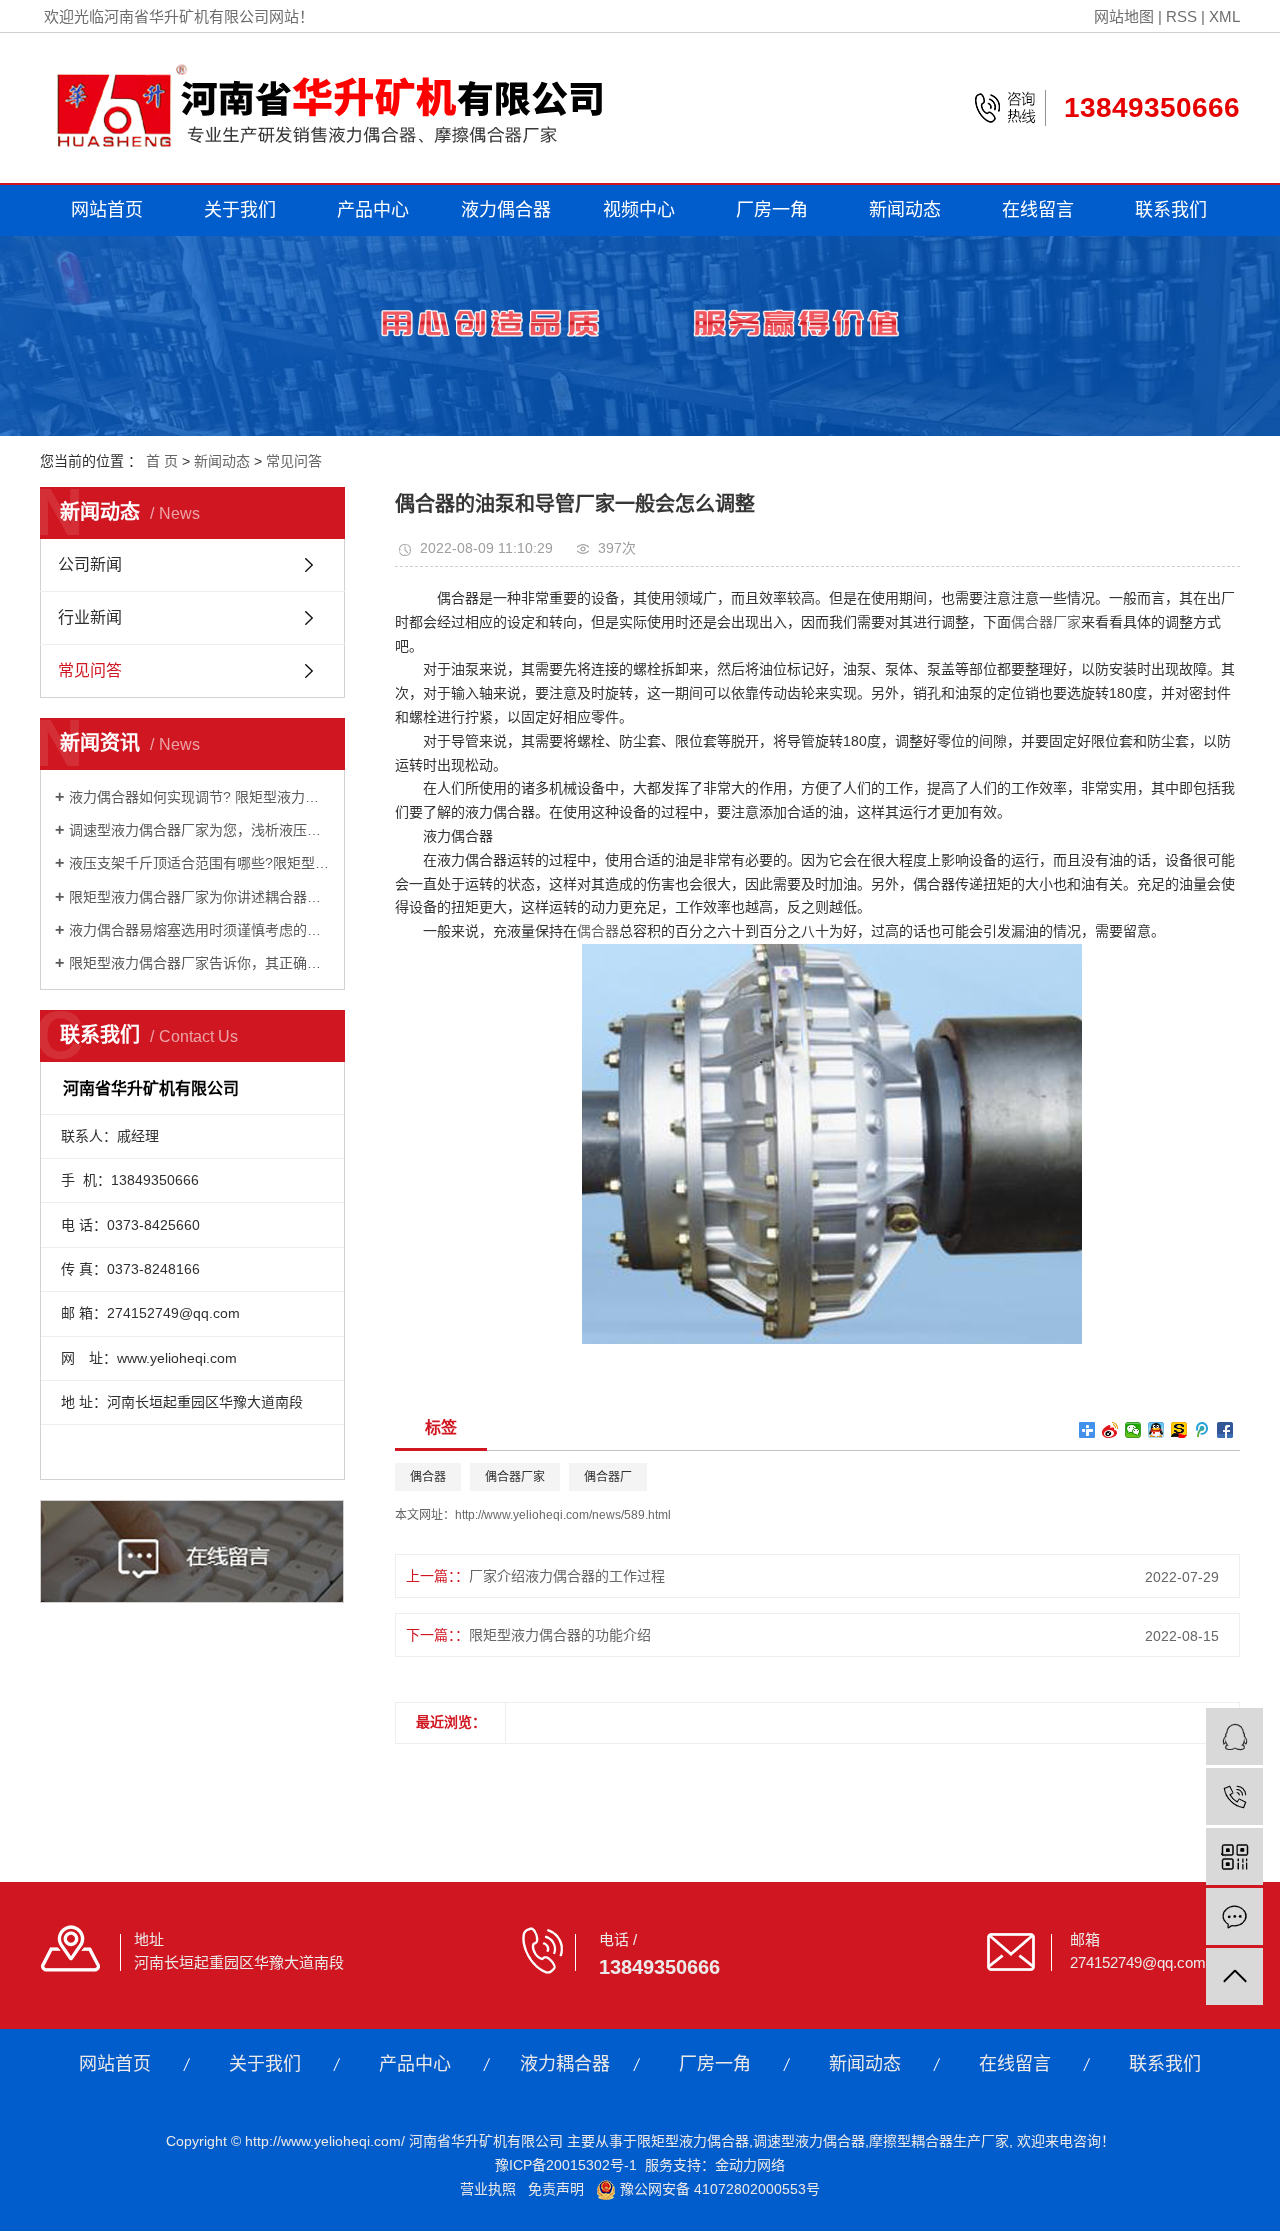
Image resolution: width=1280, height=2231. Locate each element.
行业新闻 (90, 617)
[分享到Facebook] (1225, 1430)
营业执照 (488, 2189)
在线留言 (1038, 210)
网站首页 (107, 210)
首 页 (162, 461)
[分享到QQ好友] (1156, 1430)
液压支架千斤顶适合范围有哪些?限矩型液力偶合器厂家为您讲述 (199, 863)
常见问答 (294, 461)
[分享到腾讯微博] (1202, 1430)
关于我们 (240, 210)
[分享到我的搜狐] (1179, 1430)
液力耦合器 (565, 2064)
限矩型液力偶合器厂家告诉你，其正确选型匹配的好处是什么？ (199, 963)
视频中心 (639, 210)
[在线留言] (1234, 1916)
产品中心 (373, 210)
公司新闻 (90, 564)
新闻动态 (905, 210)
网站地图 (1124, 16)
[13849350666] (1234, 1796)
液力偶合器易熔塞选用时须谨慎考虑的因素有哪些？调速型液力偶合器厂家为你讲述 (199, 930)
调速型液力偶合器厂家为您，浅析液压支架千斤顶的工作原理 (199, 830)
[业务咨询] (1234, 1736)
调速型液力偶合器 (809, 2141)
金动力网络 (750, 2165)
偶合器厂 (608, 1477)
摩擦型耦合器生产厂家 (939, 2141)
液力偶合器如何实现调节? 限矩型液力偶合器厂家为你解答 (199, 797)
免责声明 (556, 2189)
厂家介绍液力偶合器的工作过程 (567, 1576)
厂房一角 (772, 210)
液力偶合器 (506, 210)
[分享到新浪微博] (1110, 1430)
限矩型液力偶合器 (693, 2141)
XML (1224, 16)
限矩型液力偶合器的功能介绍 (560, 1635)
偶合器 (598, 931)
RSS (1181, 16)
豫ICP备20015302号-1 (566, 2165)
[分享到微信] (1133, 1430)
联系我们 (1171, 210)
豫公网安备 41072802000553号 (718, 2189)
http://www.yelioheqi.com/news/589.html (563, 1515)
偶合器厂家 (1046, 622)
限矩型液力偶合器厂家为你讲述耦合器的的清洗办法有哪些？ (199, 897)
